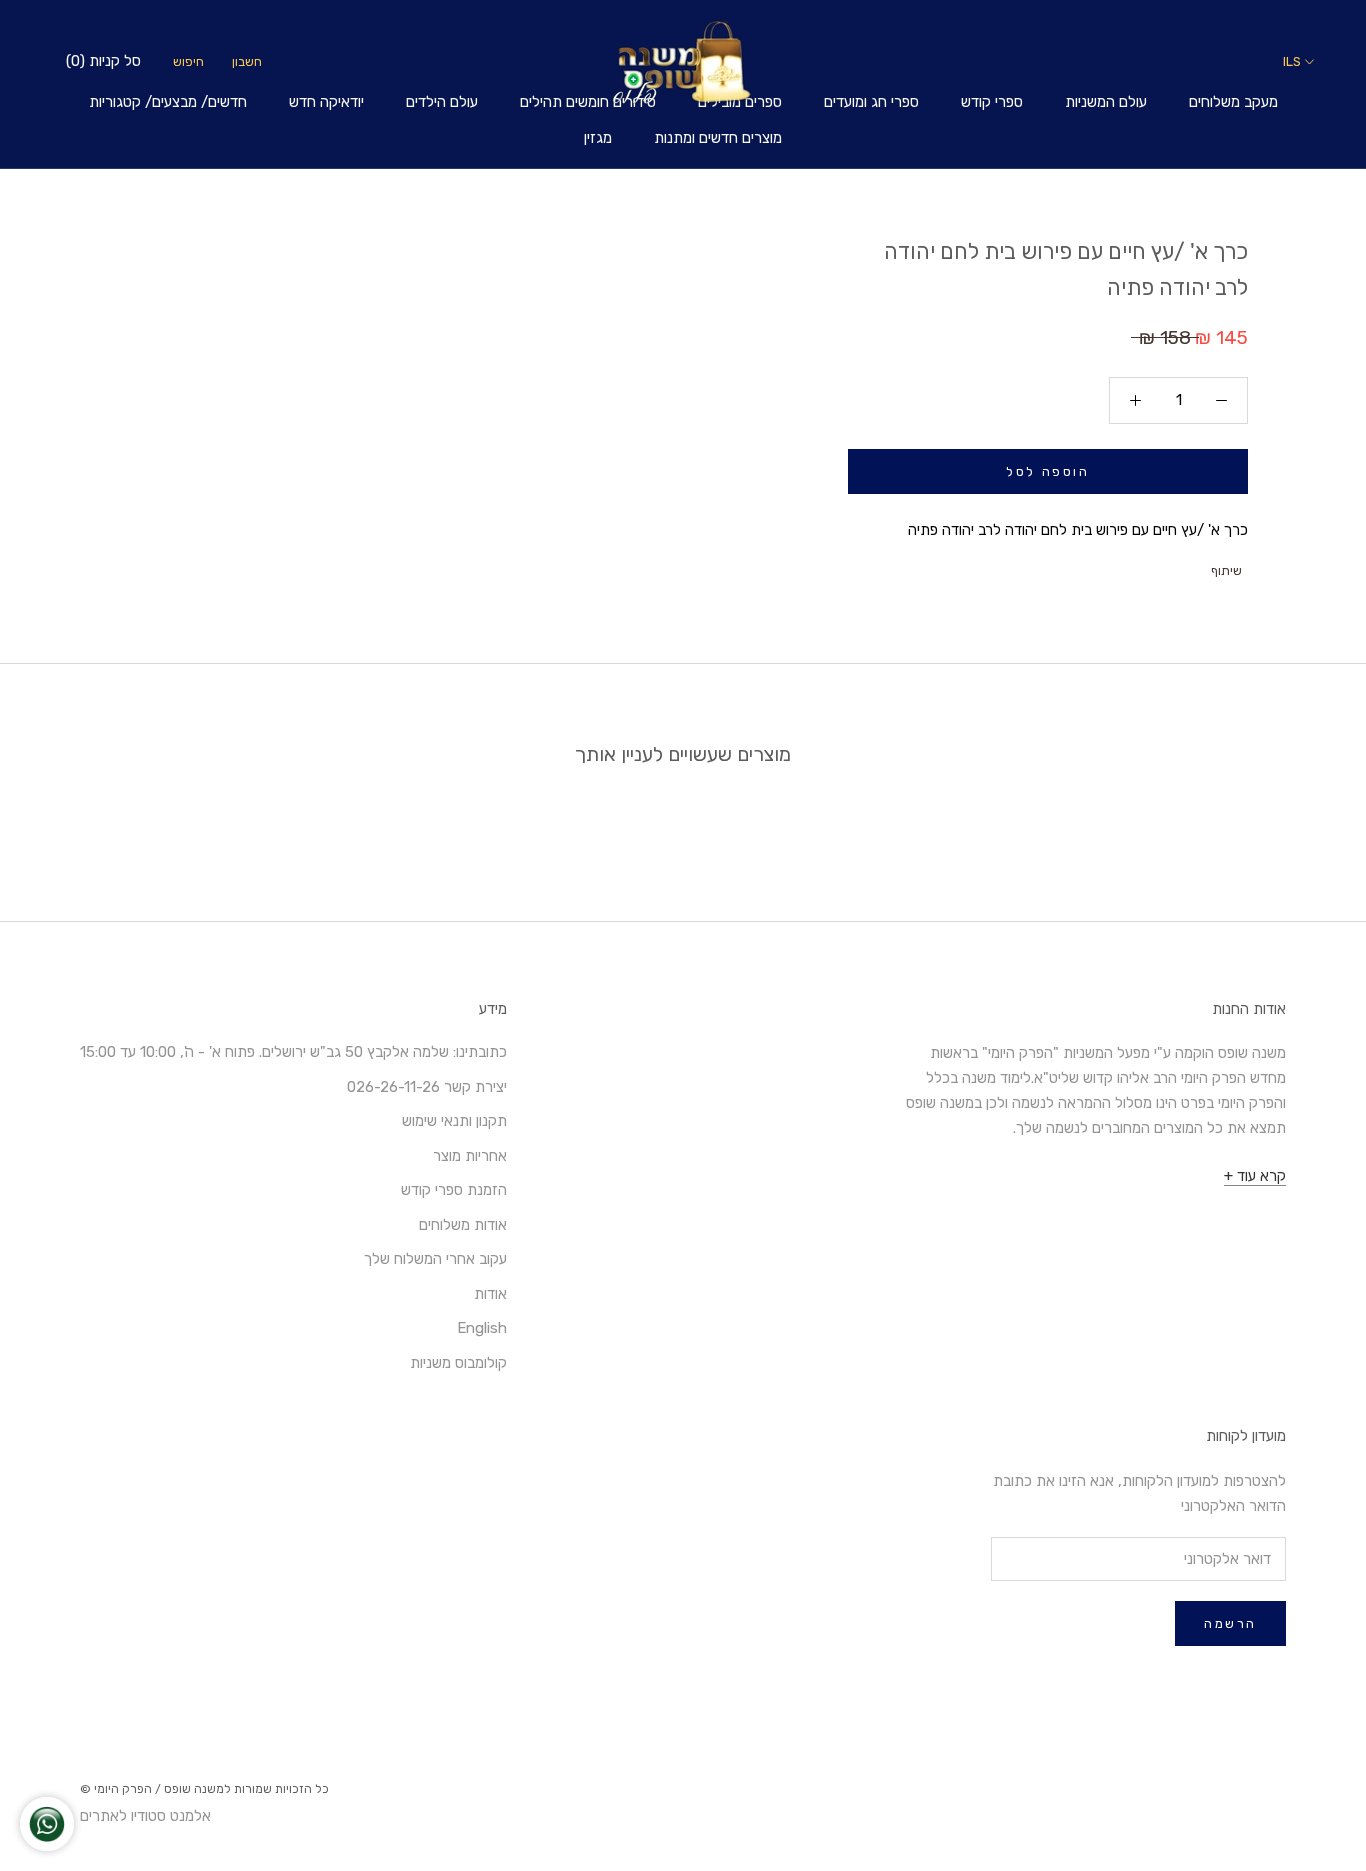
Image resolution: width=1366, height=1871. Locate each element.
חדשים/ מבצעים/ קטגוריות (168, 102)
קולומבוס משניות (458, 1363)
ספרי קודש (992, 102)
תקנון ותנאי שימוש (454, 1121)
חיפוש (188, 61)
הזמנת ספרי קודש (454, 1190)
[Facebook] (1198, 566)
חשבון (247, 61)
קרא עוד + (1255, 1176)
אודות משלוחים (463, 1225)
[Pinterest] (1146, 566)
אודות (490, 1294)
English (482, 1328)
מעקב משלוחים (1233, 102)
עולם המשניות (1106, 102)
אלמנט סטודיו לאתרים (145, 1816)
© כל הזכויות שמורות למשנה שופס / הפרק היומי (204, 1789)
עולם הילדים (442, 102)
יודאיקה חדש (326, 102)
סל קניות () (103, 61)
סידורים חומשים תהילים (588, 102)
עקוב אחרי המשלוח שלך (435, 1259)
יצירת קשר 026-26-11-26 (427, 1087)
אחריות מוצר (470, 1156)
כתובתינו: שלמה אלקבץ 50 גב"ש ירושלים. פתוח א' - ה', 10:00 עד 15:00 (293, 1052)
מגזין (598, 138)
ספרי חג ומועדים (871, 102)
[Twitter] (1172, 566)
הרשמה (1230, 1623)
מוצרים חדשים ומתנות (718, 138)
